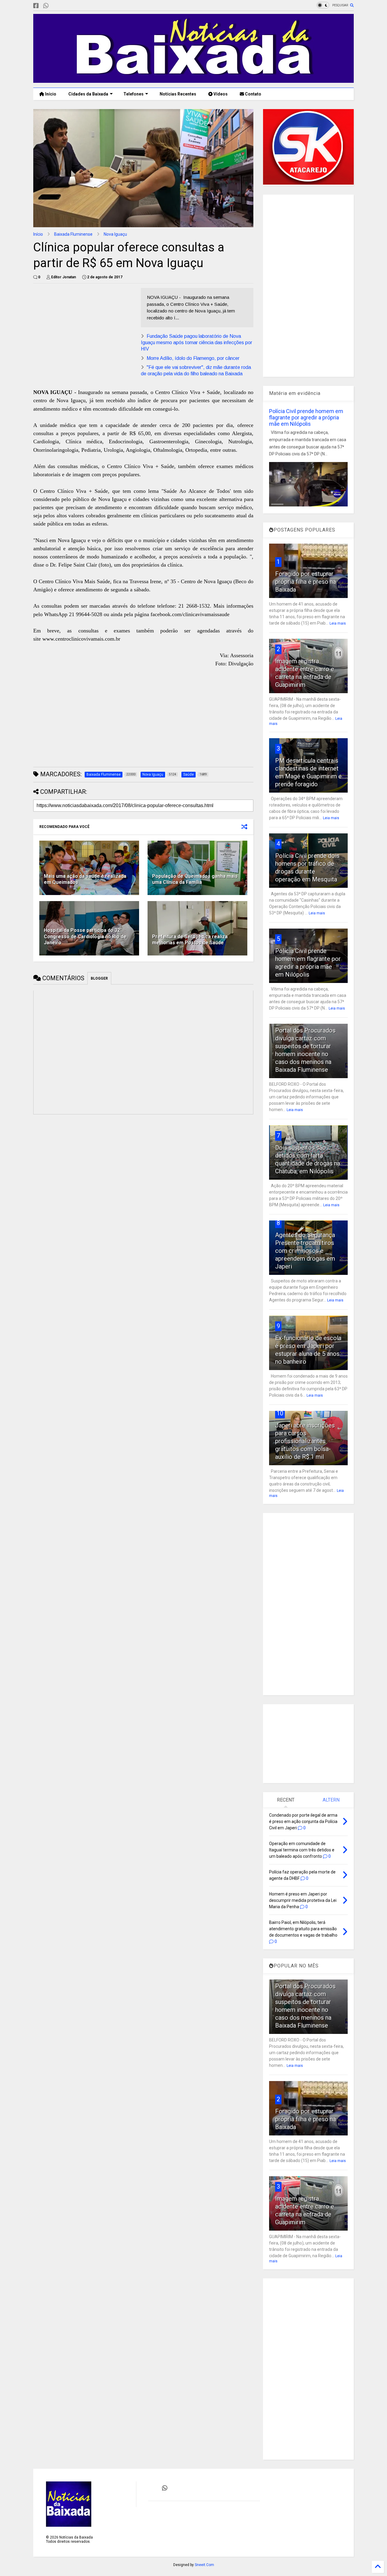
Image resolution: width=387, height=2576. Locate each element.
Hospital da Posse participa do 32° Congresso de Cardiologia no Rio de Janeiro (85, 937)
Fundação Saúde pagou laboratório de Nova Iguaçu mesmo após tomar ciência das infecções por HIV (197, 343)
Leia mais (338, 623)
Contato (253, 94)
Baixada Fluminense (73, 234)
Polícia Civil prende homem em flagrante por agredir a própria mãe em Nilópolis (306, 417)
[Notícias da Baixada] (193, 80)
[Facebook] (36, 6)
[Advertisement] (84, 330)
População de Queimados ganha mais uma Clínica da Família (195, 879)
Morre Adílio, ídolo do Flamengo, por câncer (193, 358)
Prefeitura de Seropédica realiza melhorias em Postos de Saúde (190, 940)
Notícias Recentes (177, 94)
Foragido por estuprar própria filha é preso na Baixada (306, 582)
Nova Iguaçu (115, 234)
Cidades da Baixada (88, 94)
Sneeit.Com (204, 2565)
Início (50, 94)
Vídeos (220, 94)
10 (280, 1413)
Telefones (133, 94)
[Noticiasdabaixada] (56, 6)
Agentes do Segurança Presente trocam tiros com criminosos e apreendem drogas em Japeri (305, 1251)
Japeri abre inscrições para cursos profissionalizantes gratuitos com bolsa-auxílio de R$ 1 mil (305, 1441)
